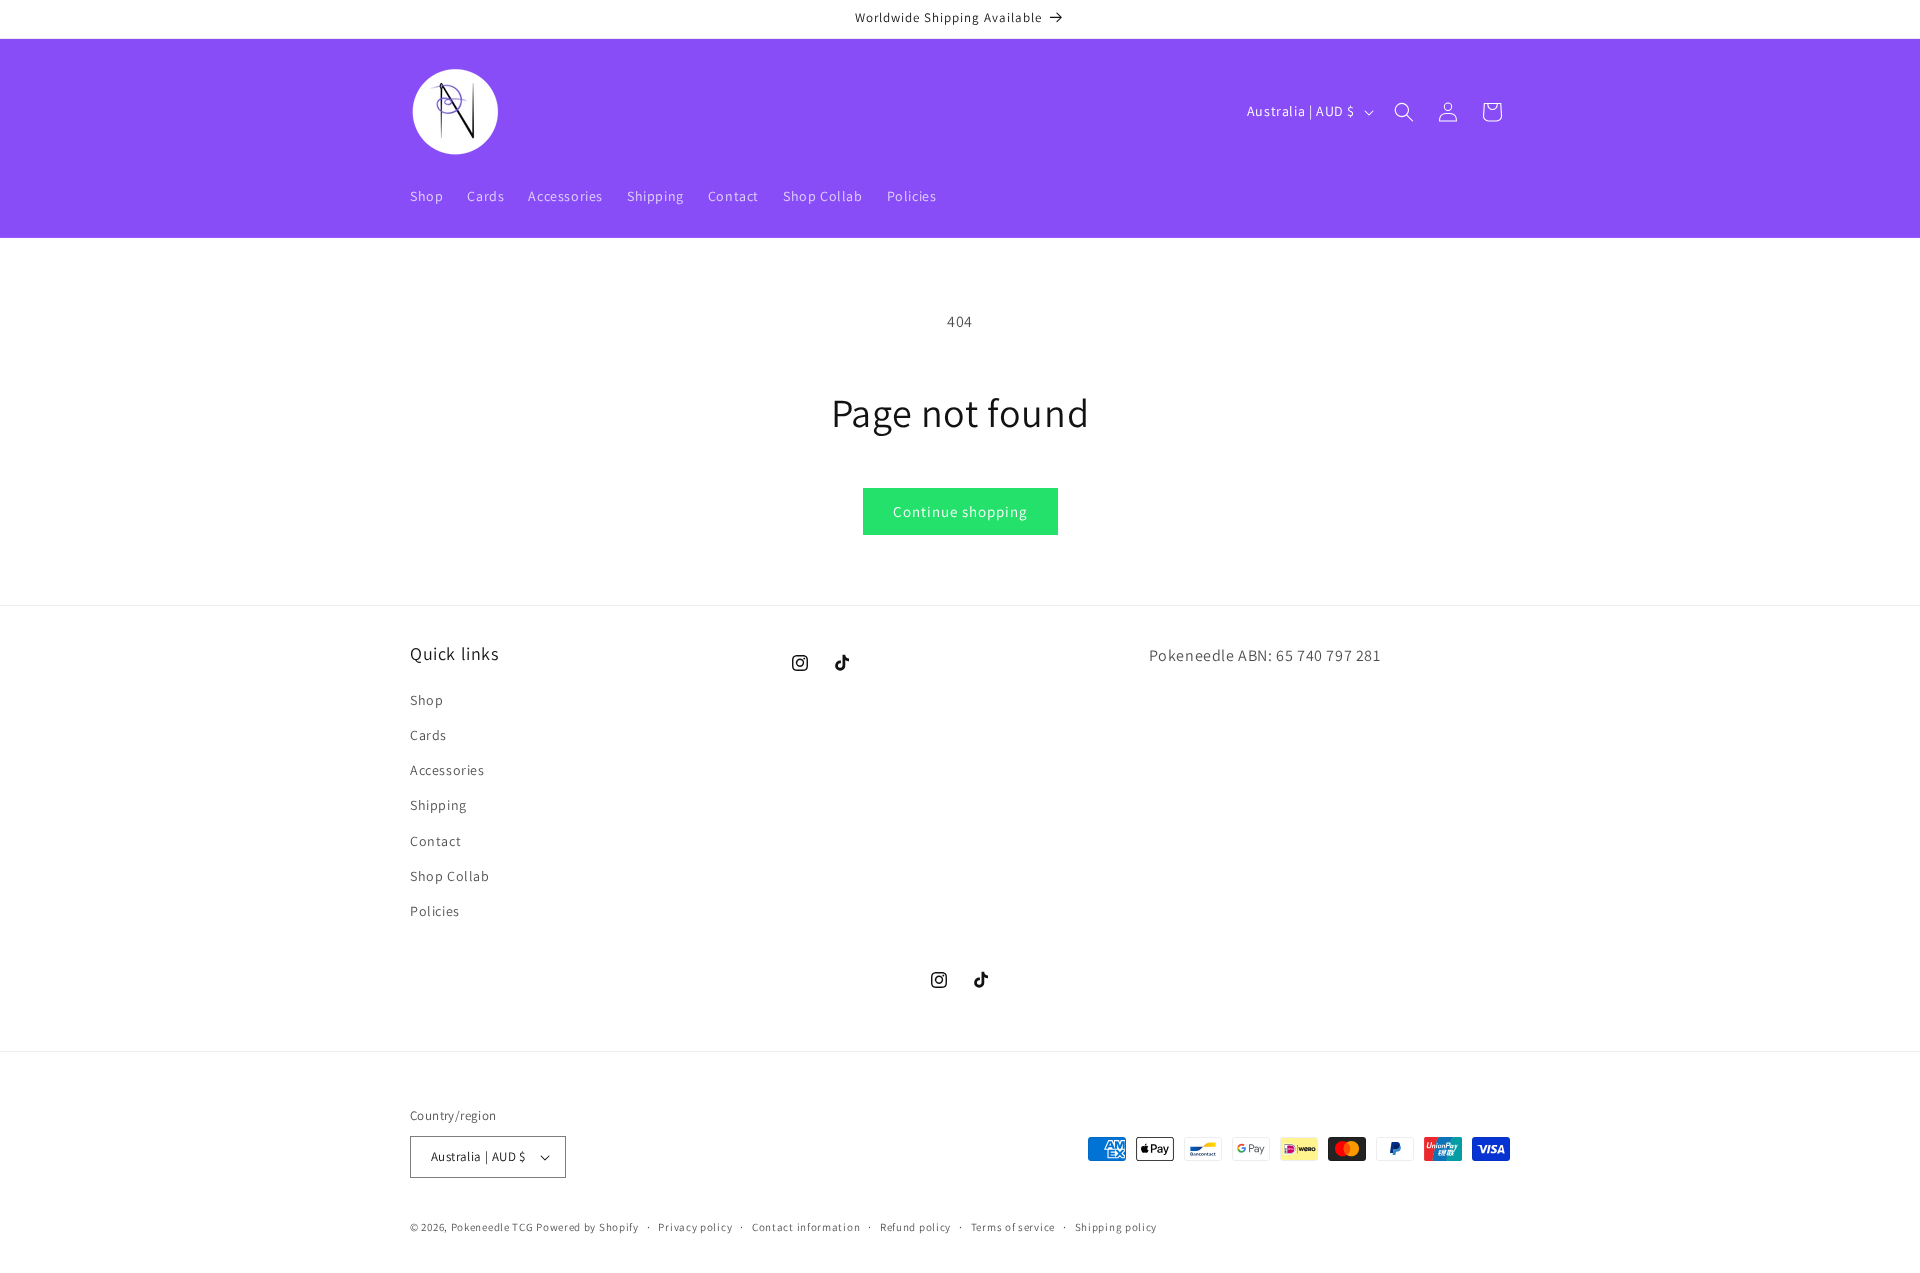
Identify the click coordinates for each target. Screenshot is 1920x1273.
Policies (435, 911)
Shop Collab (450, 876)
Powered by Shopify (587, 1227)
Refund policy (915, 1227)
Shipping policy (1116, 1227)
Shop (426, 700)
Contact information (806, 1227)
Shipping (438, 805)
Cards (428, 735)
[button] (1404, 112)
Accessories (447, 770)
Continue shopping (960, 511)
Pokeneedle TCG (492, 1227)
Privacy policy (695, 1227)
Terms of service (1013, 1227)
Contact (435, 841)
